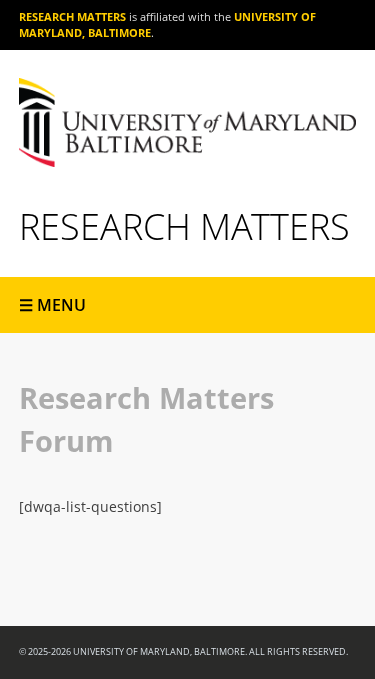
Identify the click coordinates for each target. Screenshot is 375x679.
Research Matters (72, 16)
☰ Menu (52, 305)
